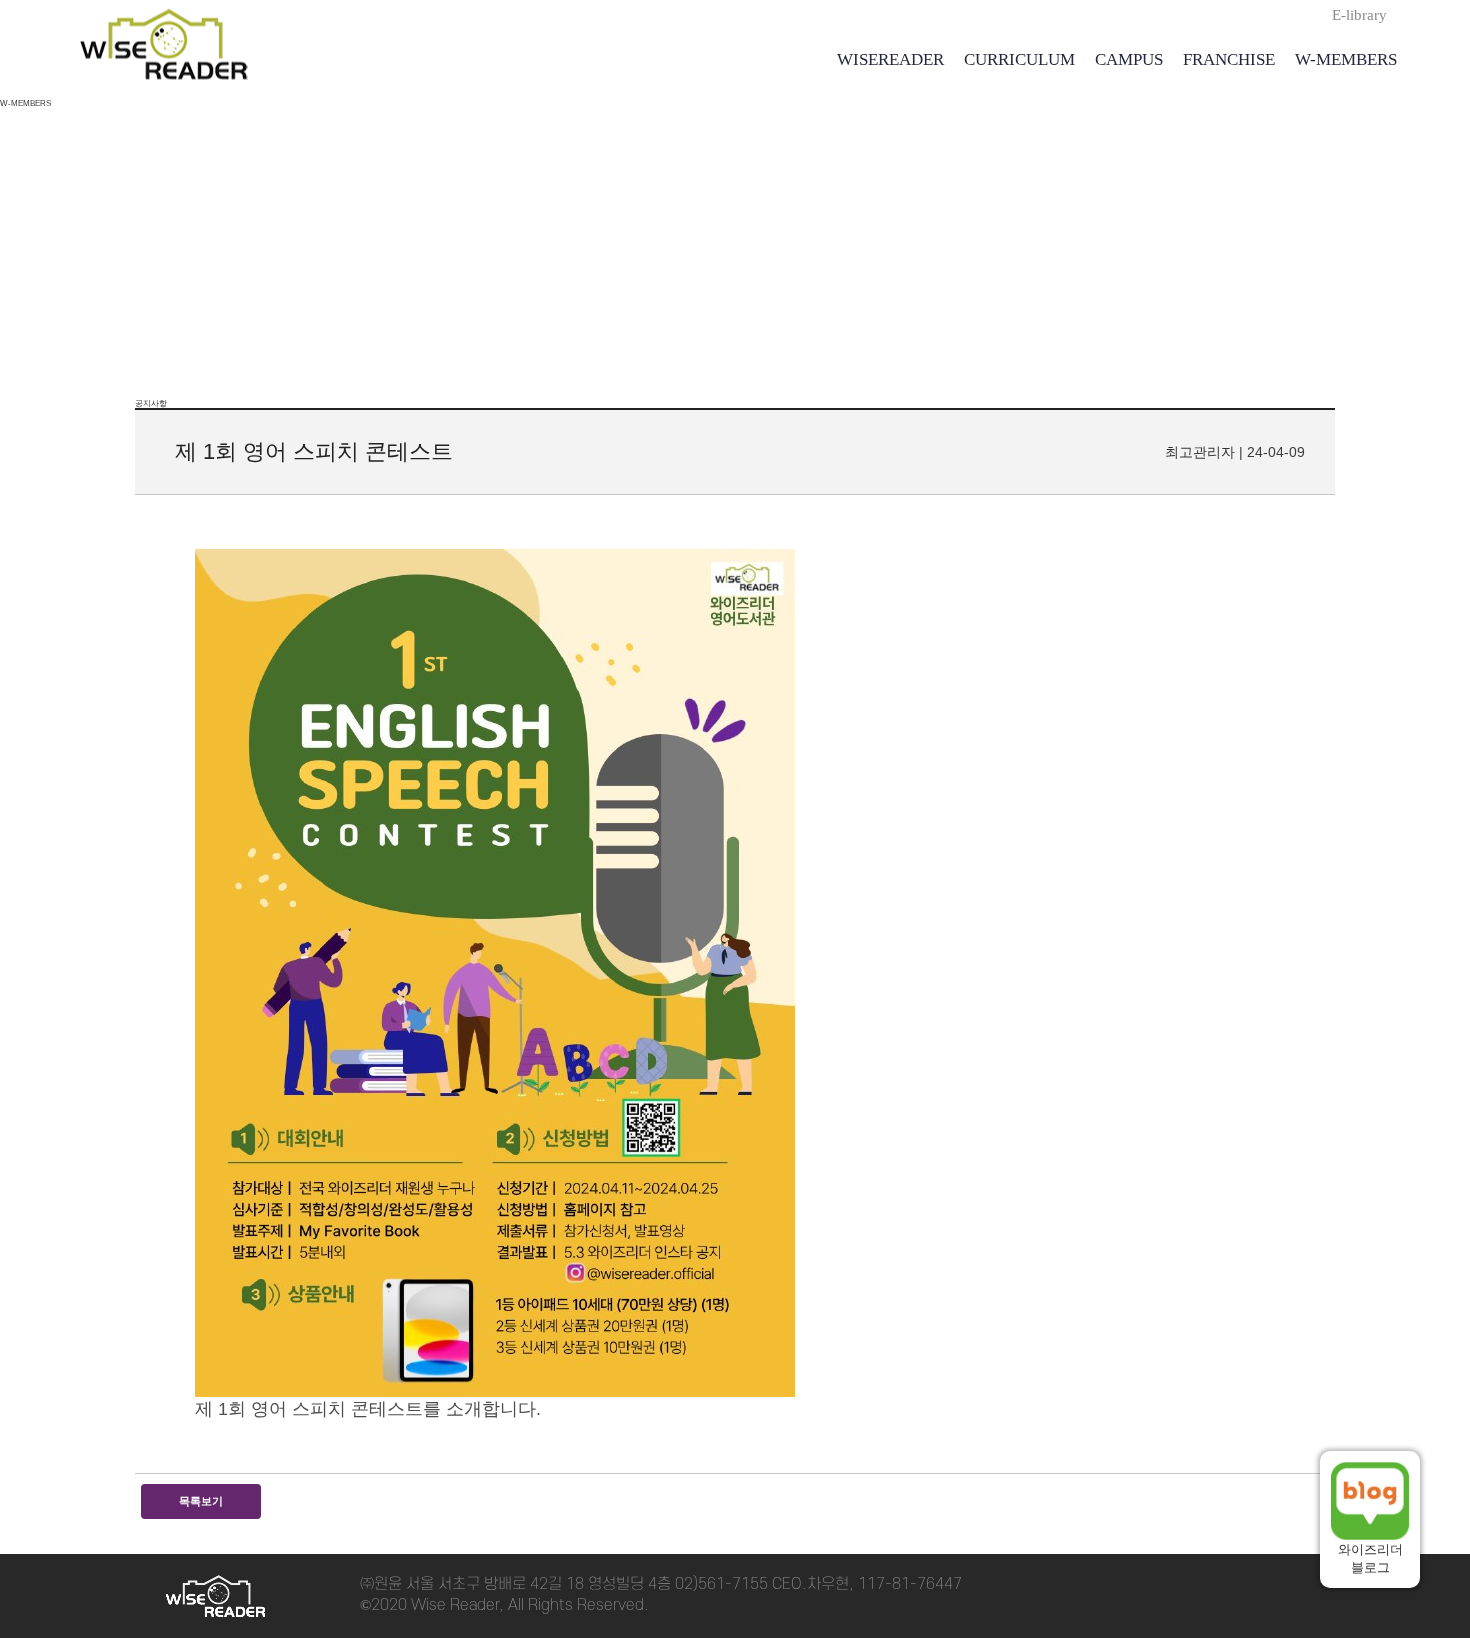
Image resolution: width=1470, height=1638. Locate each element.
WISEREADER (890, 59)
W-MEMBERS (1346, 59)
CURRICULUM (1019, 59)
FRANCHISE (1229, 59)
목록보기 (201, 1501)
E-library (1359, 15)
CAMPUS (1129, 59)
